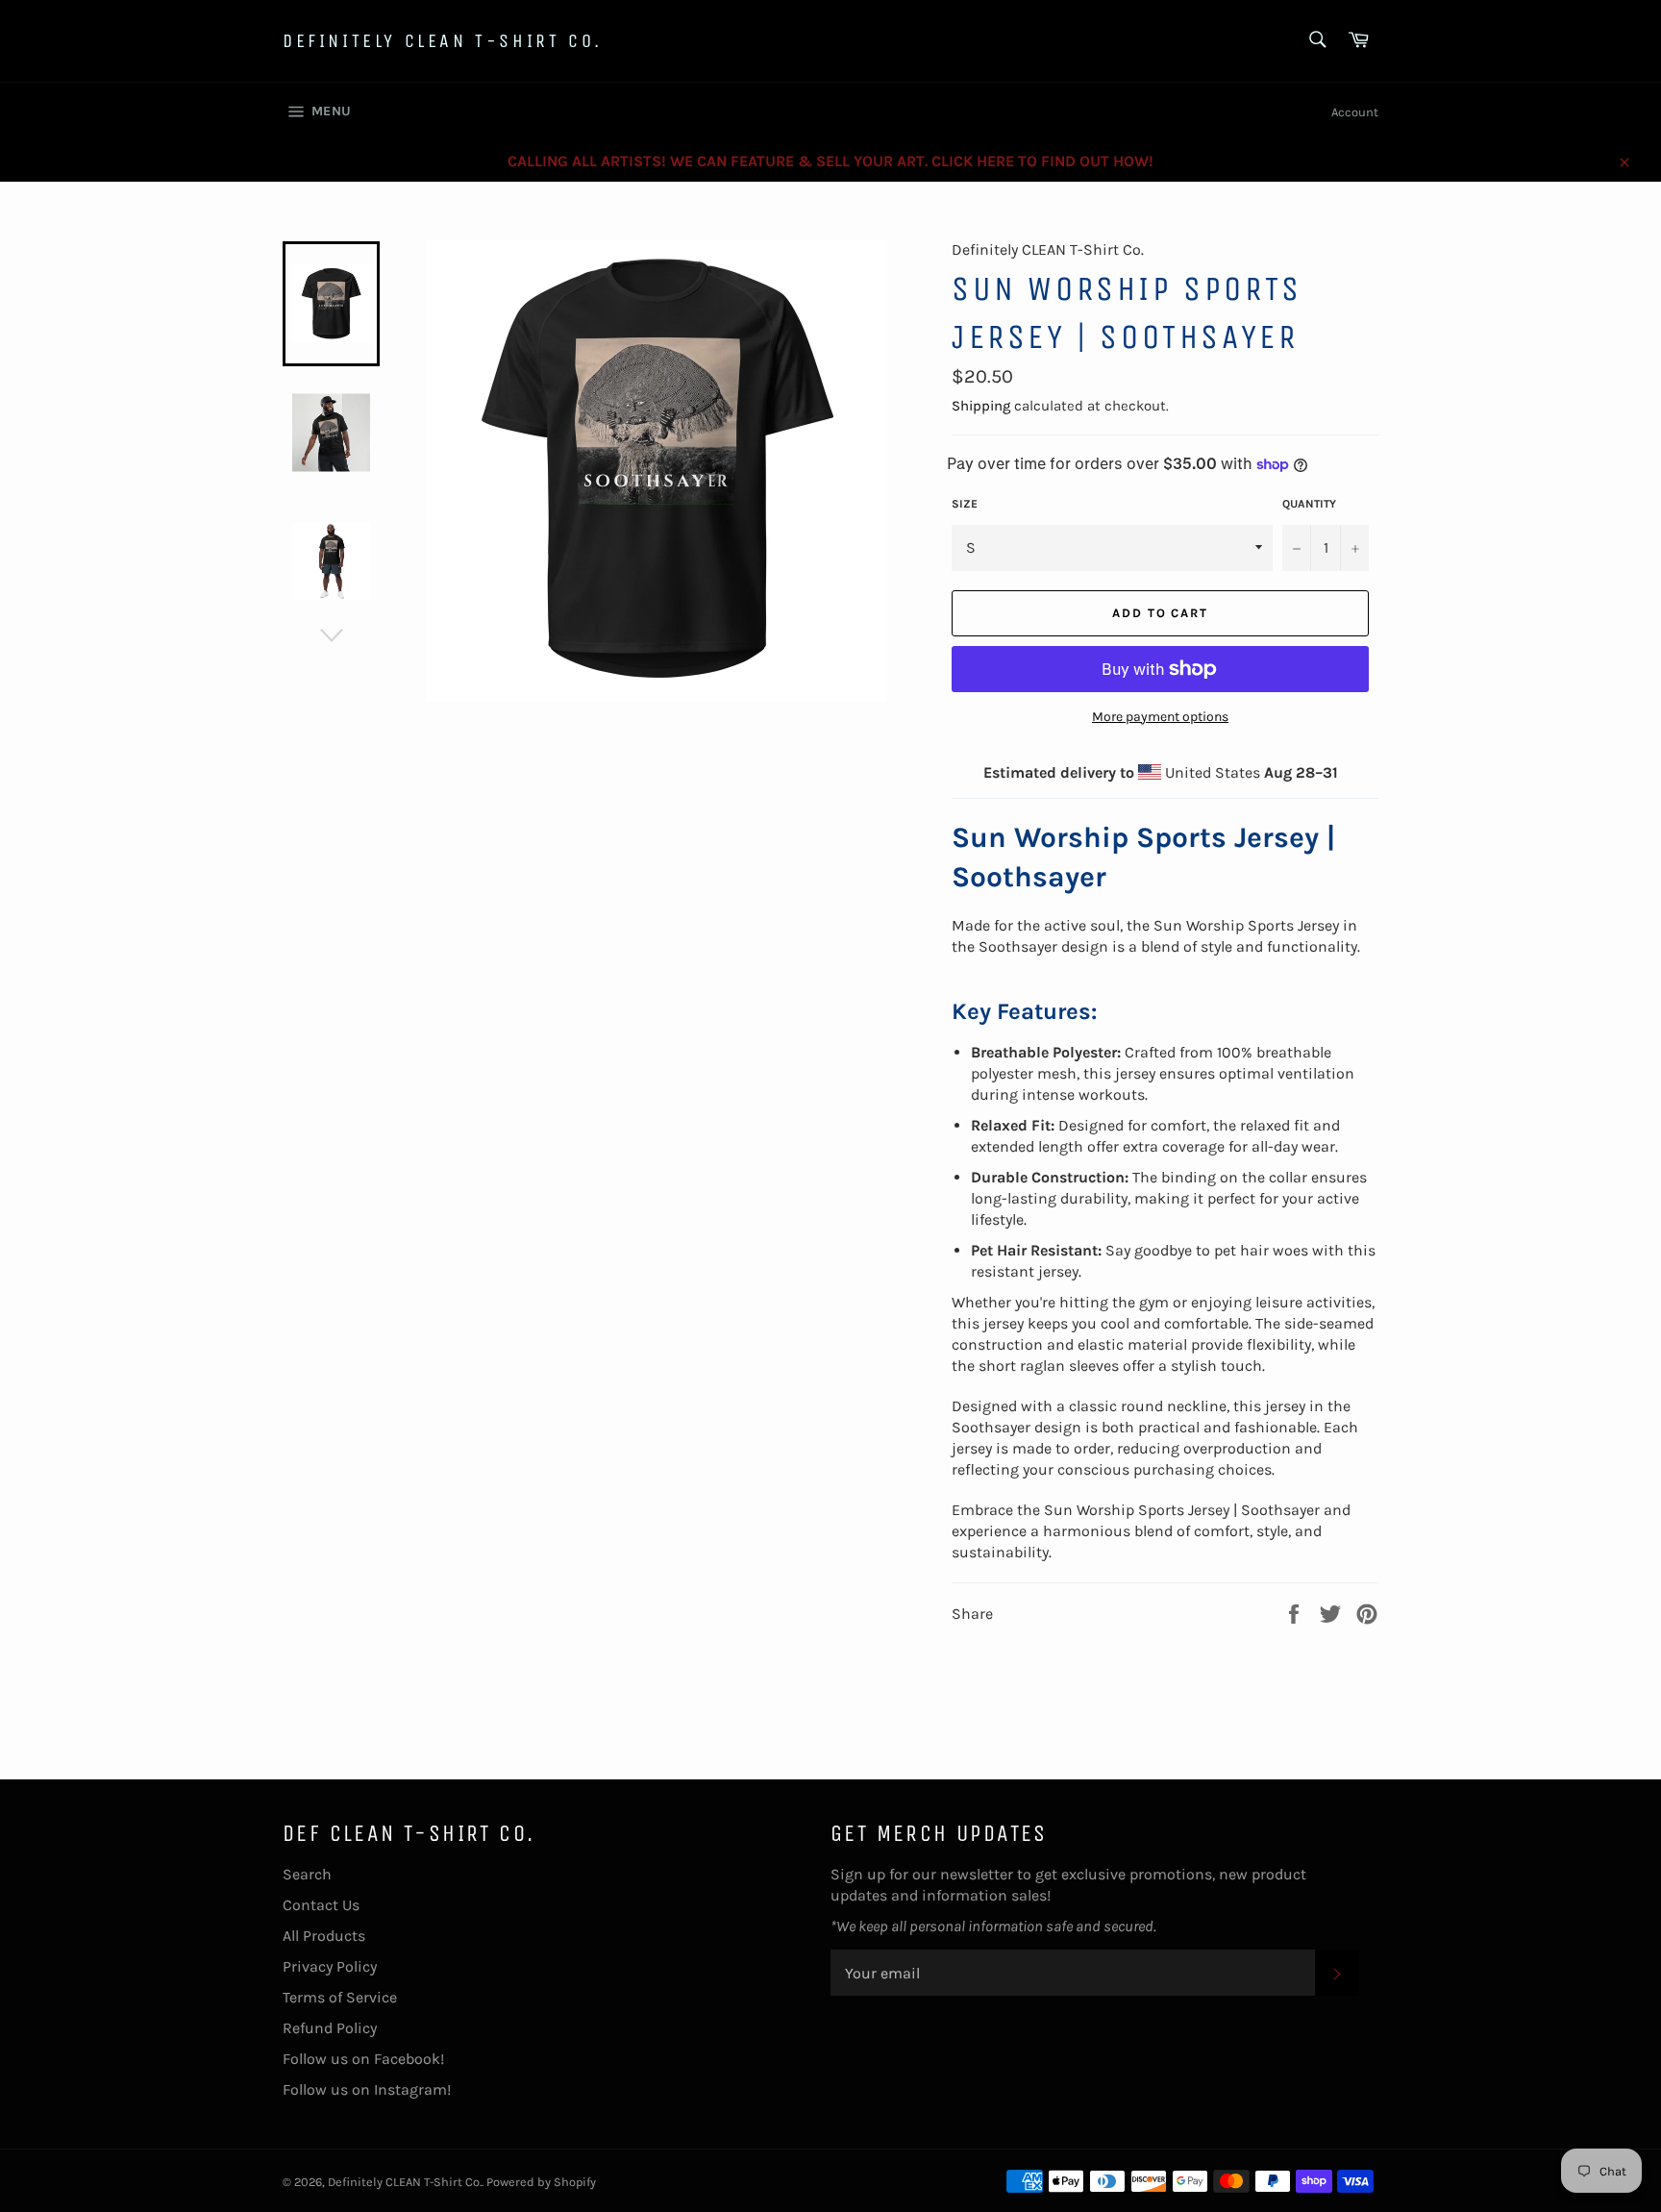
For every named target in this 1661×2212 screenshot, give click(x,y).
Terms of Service (340, 1997)
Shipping (981, 406)
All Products (324, 1936)
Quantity (1309, 504)
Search (307, 1874)
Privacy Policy (330, 1966)
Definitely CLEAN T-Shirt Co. (443, 41)
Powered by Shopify (541, 2182)
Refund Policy (330, 2028)
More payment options (1160, 717)
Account (1355, 112)
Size (965, 504)
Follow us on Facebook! (363, 2059)
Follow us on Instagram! (367, 2089)
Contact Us (321, 1905)
